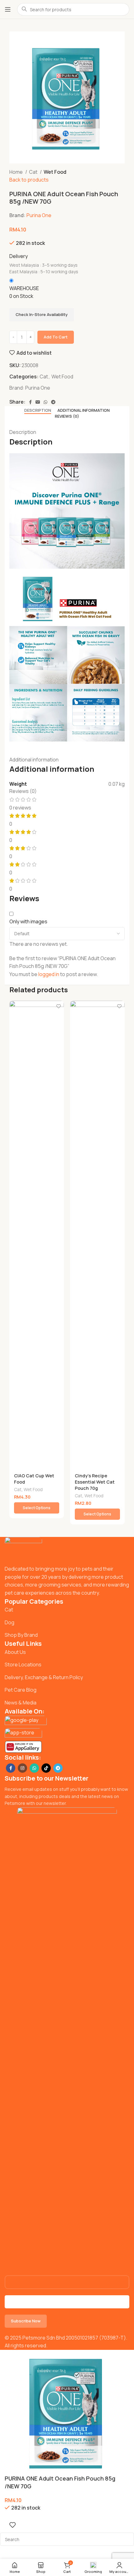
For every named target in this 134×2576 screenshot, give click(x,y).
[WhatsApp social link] (45, 402)
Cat (34, 172)
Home (17, 172)
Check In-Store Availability (42, 314)
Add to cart (56, 337)
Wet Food (55, 172)
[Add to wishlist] (58, 1006)
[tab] (38, 411)
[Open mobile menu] (8, 9)
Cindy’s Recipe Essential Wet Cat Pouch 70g (95, 1482)
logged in (49, 974)
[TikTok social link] (46, 1768)
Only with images (28, 921)
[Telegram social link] (53, 402)
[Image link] (23, 1551)
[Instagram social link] (22, 1768)
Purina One (39, 215)
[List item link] (67, 1610)
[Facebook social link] (30, 402)
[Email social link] (38, 402)
